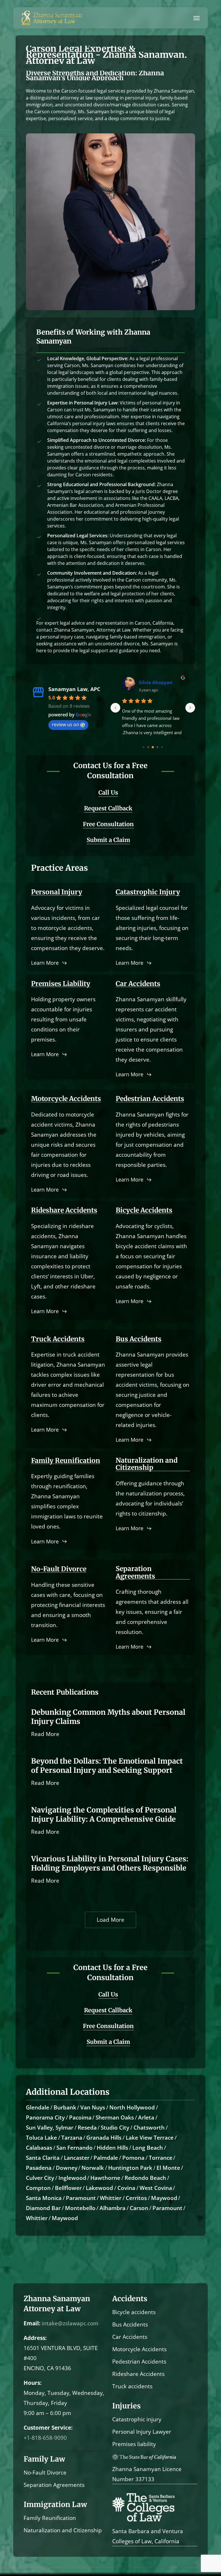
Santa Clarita (43, 2158)
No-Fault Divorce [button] (59, 1569)
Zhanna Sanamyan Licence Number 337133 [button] (147, 2474)
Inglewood (72, 2178)
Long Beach (148, 2148)
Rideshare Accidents (138, 2374)
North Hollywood (132, 2107)
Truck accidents (132, 2386)
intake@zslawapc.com (70, 2323)
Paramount (81, 2198)
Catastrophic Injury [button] (148, 892)
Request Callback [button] (108, 808)
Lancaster (77, 2158)
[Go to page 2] (144, 747)
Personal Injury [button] (57, 892)
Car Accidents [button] (138, 984)
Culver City (40, 2178)
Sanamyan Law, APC (74, 689)
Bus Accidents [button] (139, 1339)
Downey (67, 2168)
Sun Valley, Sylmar (50, 2128)
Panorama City (45, 2117)
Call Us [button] (108, 792)
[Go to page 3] (148, 747)
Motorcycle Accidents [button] (66, 1099)
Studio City (115, 2128)
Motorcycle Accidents (139, 2349)
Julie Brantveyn (156, 682)
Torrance (161, 2158)
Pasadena (39, 2168)
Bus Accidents (130, 2324)
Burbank (65, 2107)
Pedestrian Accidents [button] (150, 1099)
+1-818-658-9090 (45, 2438)
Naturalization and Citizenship (63, 2530)
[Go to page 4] (153, 747)
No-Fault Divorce (45, 2473)
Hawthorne (105, 2178)
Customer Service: (48, 2428)
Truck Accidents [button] (58, 1339)
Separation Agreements (54, 2485)
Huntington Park (130, 2168)
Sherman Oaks (115, 2117)
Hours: (33, 2383)
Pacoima (80, 2117)
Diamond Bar (43, 2208)
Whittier (111, 2198)
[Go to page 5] (157, 747)
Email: (32, 2323)
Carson (139, 2208)
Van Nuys (93, 2107)
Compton (38, 2188)
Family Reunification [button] (66, 1460)
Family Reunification (50, 2518)
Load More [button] (110, 1920)
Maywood (164, 2198)
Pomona (133, 2158)
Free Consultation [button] (108, 824)
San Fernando (75, 2148)
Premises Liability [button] (61, 984)
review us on (65, 724)
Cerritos (136, 2198)
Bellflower (68, 2188)
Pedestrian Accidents (139, 2362)
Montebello (80, 2208)
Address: (35, 2338)
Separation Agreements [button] (135, 1572)
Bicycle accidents (134, 2312)
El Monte (168, 2168)
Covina (126, 2188)
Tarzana (72, 2138)
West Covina (156, 2188)
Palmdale (106, 2158)
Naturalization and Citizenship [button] (147, 1464)
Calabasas (39, 2148)
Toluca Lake (41, 2138)
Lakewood (99, 2188)
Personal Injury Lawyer (142, 2432)
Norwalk (93, 2168)
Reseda (87, 2128)
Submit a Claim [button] (108, 840)
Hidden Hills (112, 2148)
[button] (197, 18)
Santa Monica (44, 2198)
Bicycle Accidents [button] (144, 1210)
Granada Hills (104, 2138)
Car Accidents (130, 2337)
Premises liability (134, 2444)
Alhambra (113, 2208)
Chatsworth (149, 2128)
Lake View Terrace (150, 2138)
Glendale (38, 2107)
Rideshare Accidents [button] (64, 1210)
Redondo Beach (145, 2178)
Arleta (146, 2117)
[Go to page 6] (162, 747)
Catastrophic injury (137, 2419)
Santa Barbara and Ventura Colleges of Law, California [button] (148, 2536)
